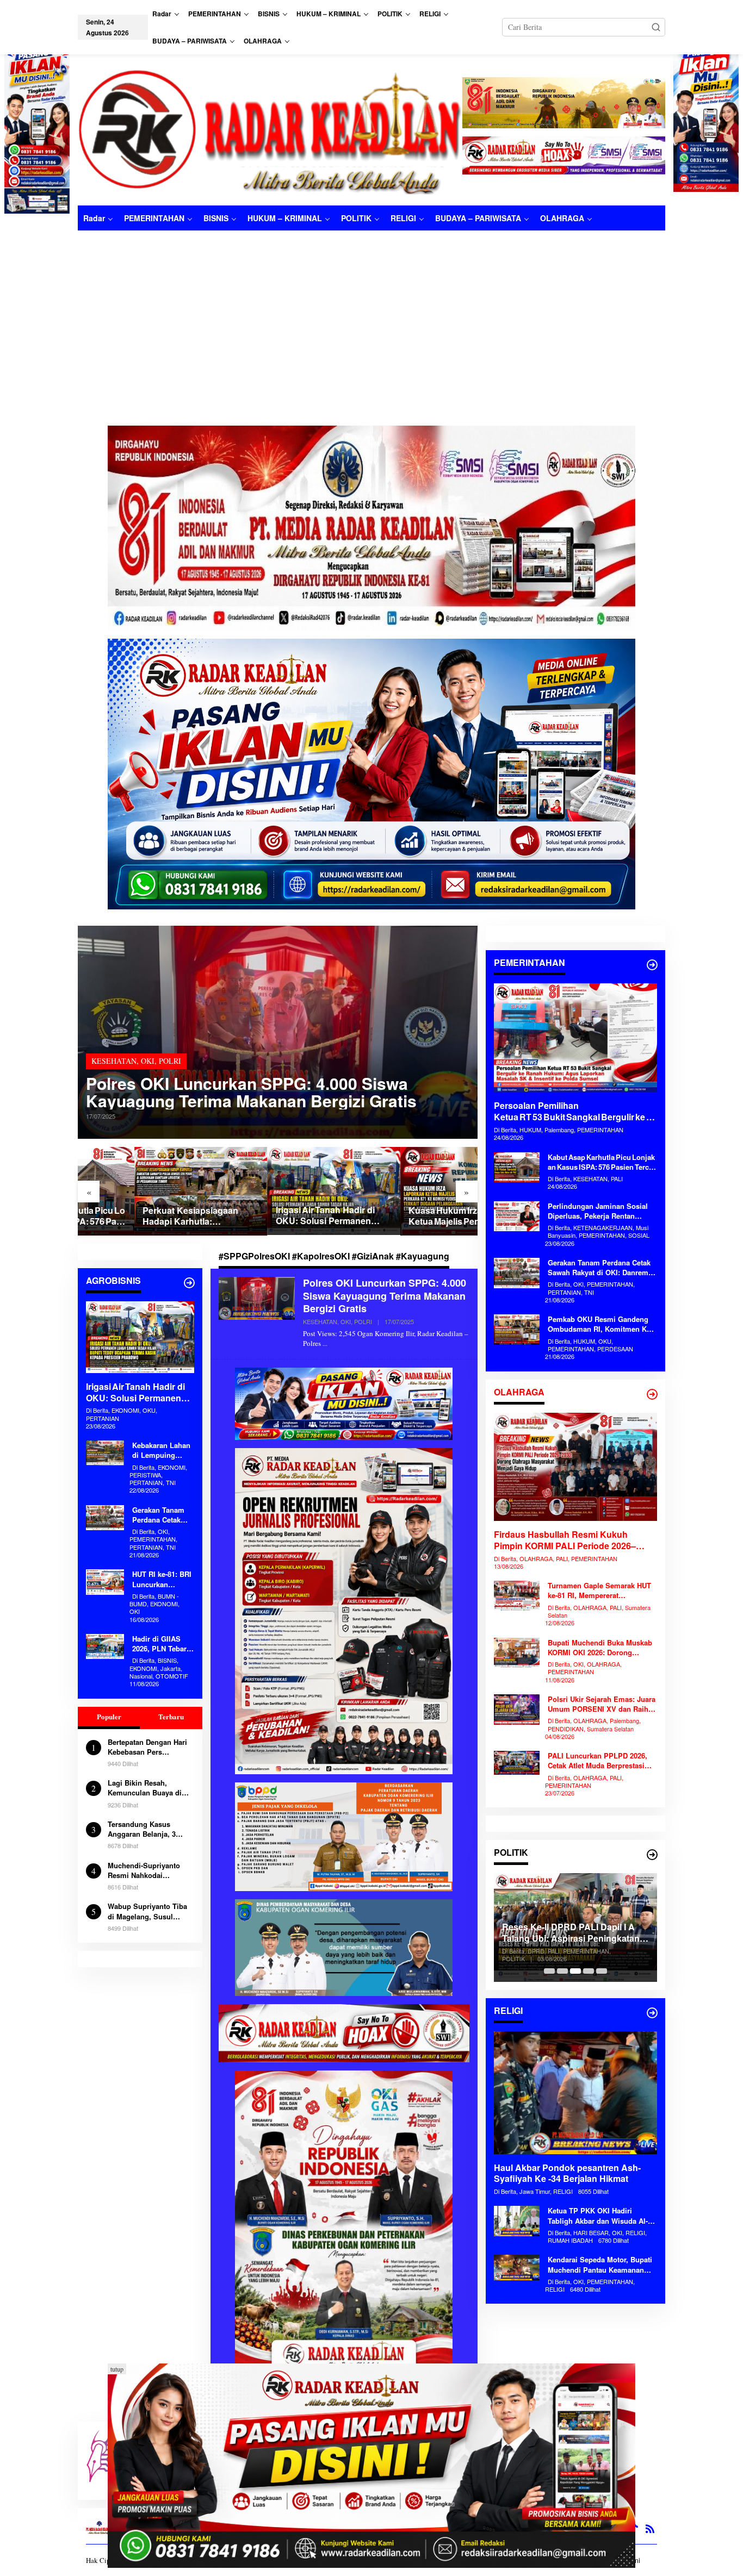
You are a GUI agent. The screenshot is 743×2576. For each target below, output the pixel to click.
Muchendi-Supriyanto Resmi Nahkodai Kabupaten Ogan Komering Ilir (144, 1870)
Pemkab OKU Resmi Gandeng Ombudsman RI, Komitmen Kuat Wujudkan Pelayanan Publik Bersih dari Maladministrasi (602, 1324)
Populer (109, 1716)
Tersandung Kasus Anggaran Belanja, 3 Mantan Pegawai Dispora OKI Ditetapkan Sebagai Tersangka (149, 1829)
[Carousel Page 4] (589, 1971)
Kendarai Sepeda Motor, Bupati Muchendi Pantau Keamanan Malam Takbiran (600, 2265)
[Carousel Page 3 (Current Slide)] (575, 1971)
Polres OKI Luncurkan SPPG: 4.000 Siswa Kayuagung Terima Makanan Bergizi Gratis (251, 1092)
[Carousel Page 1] (549, 1971)
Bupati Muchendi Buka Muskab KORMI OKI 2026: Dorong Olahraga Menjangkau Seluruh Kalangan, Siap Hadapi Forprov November (600, 1648)
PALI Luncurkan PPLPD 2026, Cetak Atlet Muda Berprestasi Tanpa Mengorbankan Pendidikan (598, 1761)
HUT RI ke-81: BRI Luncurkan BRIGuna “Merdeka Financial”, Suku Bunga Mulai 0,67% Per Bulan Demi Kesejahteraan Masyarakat (162, 1579)
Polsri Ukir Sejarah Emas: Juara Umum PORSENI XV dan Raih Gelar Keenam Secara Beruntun (602, 1704)
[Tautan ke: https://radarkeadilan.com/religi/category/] (652, 2013)
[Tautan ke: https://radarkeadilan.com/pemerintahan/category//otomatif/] (652, 965)
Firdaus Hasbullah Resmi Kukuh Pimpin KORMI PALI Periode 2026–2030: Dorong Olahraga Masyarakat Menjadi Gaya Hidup (566, 1540)
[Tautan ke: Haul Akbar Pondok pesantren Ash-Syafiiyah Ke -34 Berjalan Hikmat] (575, 2093)
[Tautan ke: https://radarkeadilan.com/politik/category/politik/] (652, 1855)
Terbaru (171, 1716)
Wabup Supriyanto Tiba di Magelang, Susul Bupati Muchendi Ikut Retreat (147, 1911)
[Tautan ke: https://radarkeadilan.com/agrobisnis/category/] (189, 1283)
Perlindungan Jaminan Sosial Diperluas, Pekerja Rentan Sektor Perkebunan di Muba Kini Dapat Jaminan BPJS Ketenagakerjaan (602, 1211)
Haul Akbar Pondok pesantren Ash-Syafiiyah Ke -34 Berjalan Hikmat (567, 2174)
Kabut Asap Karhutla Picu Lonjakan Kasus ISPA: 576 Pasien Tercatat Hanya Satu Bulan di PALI (601, 1162)
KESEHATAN (114, 1061)
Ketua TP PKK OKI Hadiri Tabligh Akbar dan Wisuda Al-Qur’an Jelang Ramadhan (598, 2216)
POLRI (170, 1061)
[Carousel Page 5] (602, 1971)
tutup (117, 2369)
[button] (656, 27)
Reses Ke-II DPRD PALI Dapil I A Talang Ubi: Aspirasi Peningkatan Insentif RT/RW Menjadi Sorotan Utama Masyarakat (571, 1933)
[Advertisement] (371, 312)
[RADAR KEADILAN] (270, 130)
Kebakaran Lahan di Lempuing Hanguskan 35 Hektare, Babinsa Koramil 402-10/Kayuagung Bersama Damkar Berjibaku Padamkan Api (161, 1450)
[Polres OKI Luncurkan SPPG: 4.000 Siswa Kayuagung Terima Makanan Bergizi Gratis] (325, 1343)
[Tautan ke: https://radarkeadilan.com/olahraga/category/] (652, 1394)
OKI (148, 1061)
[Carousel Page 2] (562, 1971)
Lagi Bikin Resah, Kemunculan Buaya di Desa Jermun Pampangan (145, 1788)
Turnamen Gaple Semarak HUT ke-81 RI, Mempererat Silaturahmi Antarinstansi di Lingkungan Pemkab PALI (599, 1590)
